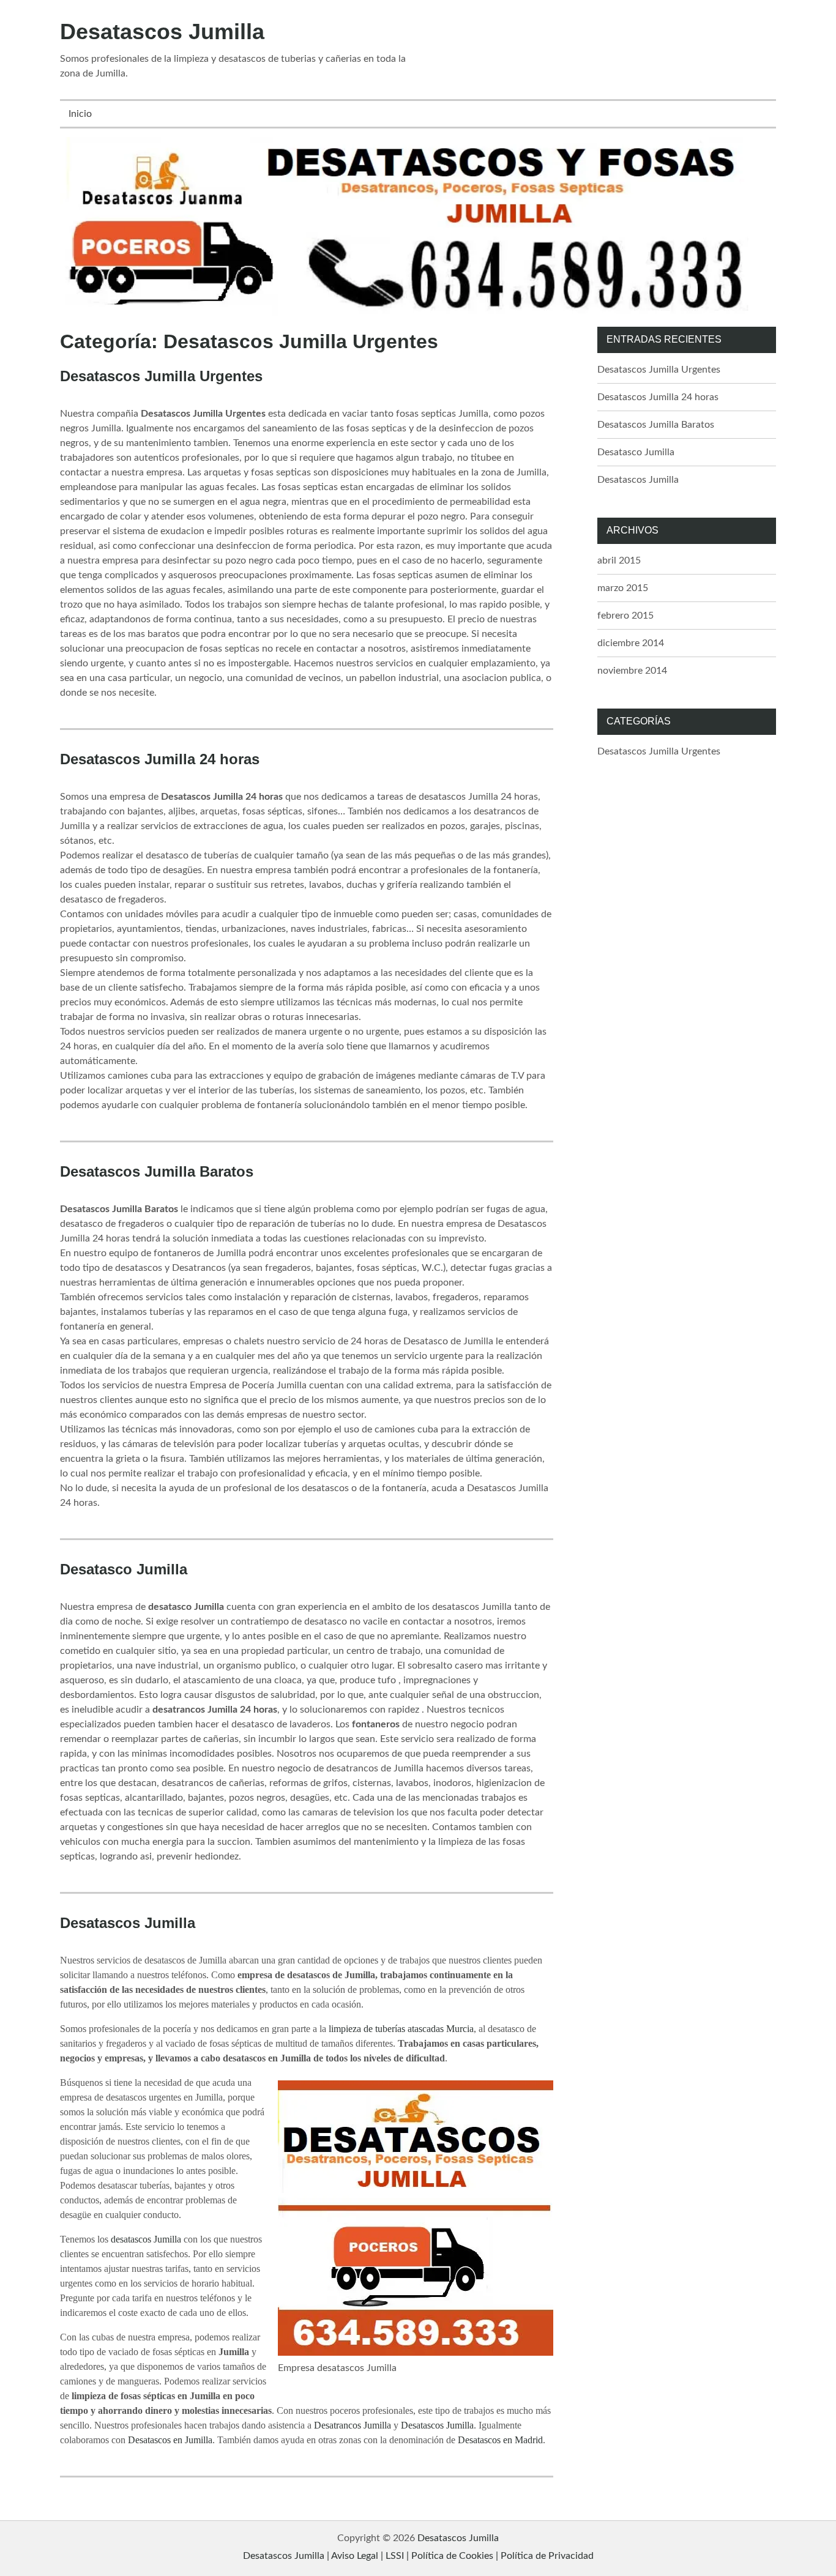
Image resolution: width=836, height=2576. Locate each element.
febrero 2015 (625, 616)
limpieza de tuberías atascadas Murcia (401, 2029)
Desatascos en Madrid (500, 2440)
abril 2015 (619, 560)
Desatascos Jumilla (162, 32)
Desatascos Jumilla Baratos (157, 1171)
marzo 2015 (623, 588)
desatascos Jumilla (146, 2239)
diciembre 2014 (631, 643)
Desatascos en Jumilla (170, 2440)
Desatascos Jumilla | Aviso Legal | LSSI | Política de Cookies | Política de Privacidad (418, 2556)
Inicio (80, 114)
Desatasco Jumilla (124, 1569)
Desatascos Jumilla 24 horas (160, 759)
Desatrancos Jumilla (353, 2425)
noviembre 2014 (632, 671)
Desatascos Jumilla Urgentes (161, 376)
